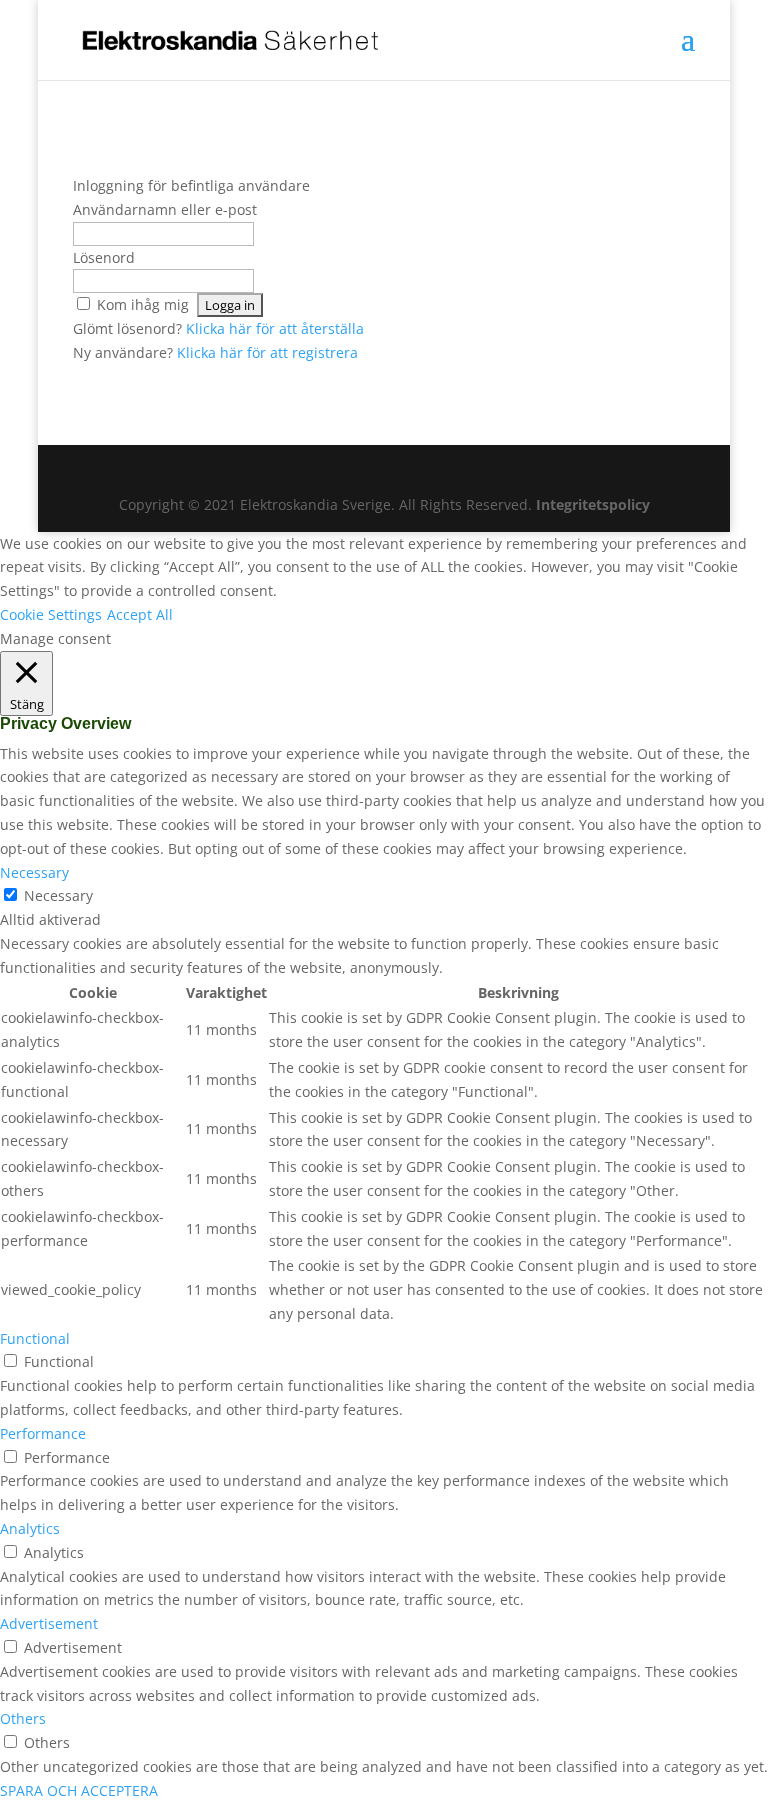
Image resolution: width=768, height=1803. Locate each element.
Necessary (58, 895)
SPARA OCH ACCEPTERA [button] (79, 1790)
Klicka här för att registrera (267, 352)
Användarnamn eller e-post (165, 209)
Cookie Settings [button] (51, 614)
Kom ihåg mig (143, 304)
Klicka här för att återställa (275, 328)
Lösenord (104, 257)
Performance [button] (43, 1433)
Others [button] (23, 1718)
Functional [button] (35, 1338)
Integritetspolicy (593, 504)
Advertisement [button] (49, 1623)
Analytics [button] (30, 1528)
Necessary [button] (34, 872)
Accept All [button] (140, 614)
